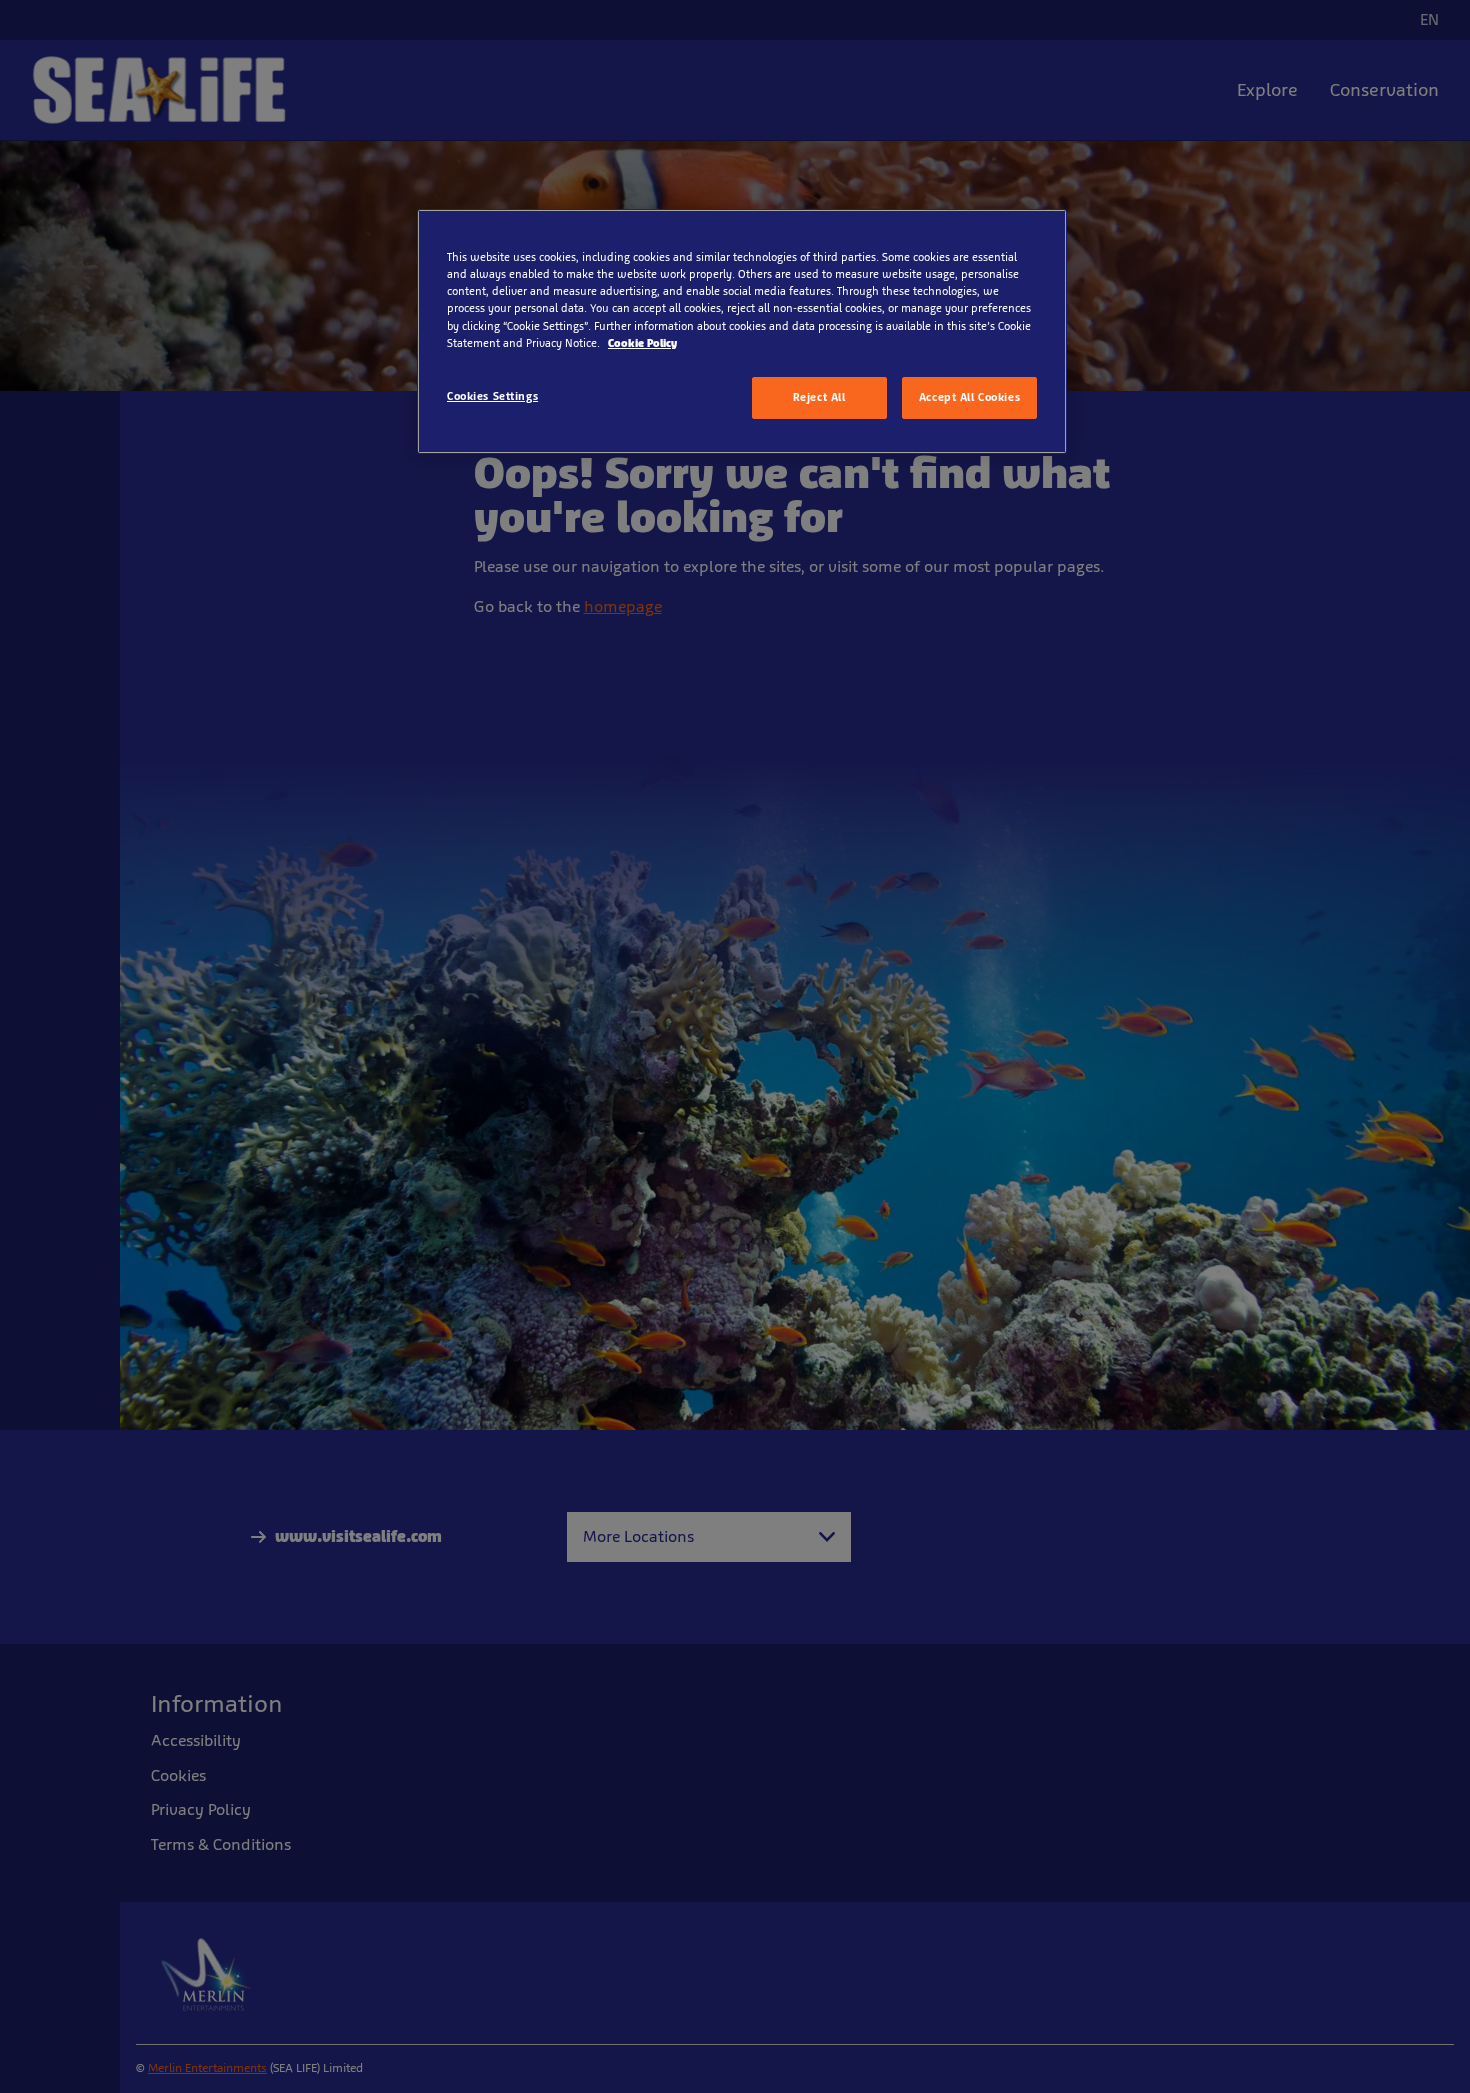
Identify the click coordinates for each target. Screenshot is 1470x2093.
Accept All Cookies (969, 397)
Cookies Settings (492, 396)
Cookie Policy (642, 343)
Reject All (819, 397)
